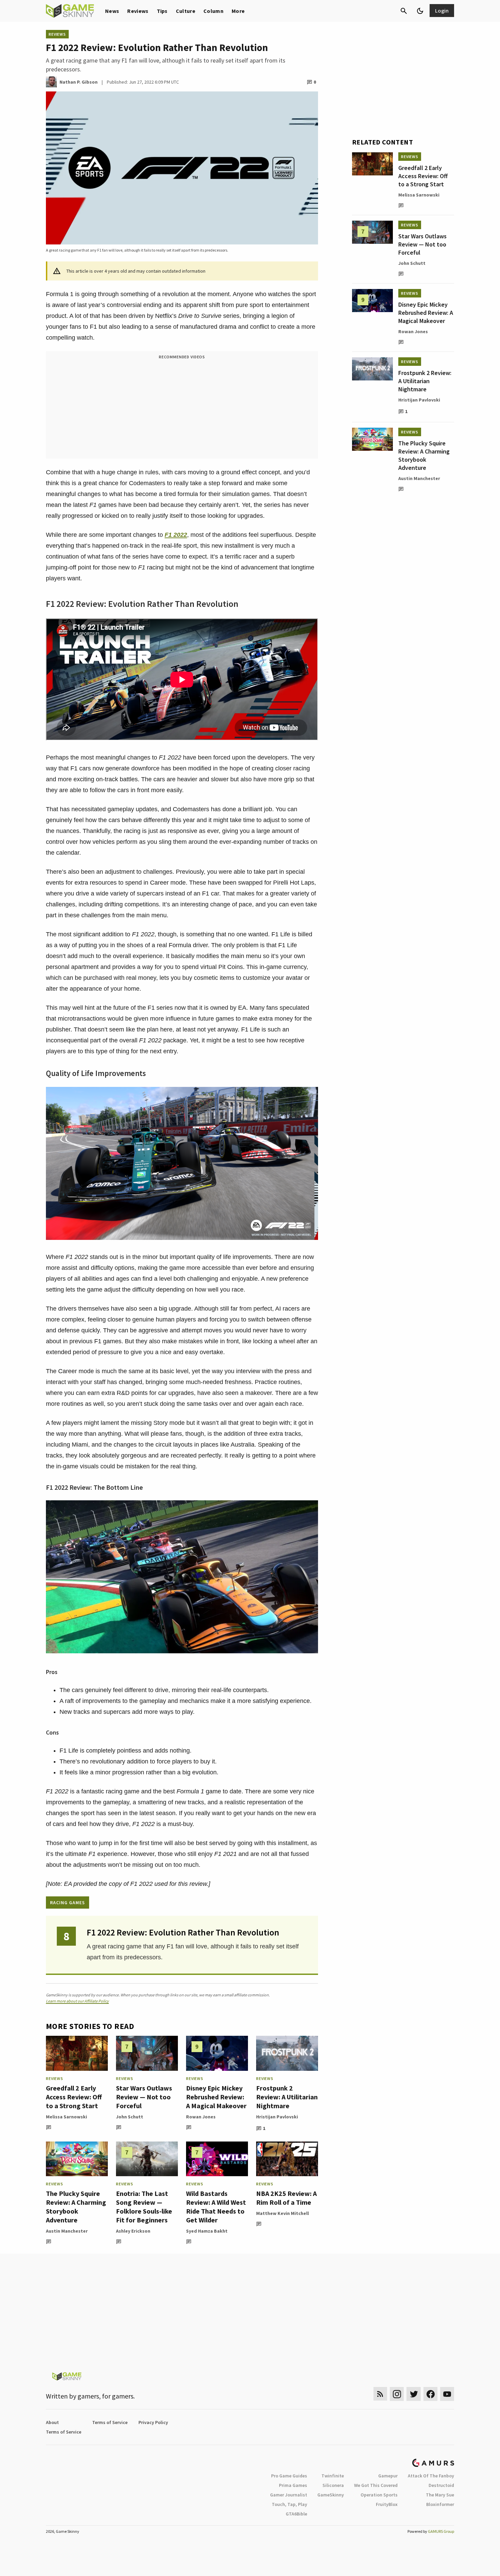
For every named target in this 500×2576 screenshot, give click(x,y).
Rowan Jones (201, 2117)
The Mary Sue (440, 2495)
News (112, 11)
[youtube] (447, 2394)
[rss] (380, 2394)
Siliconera (333, 2485)
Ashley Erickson (133, 2231)
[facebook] (430, 2394)
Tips (162, 11)
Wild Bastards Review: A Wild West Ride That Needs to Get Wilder (216, 2207)
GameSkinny (331, 2495)
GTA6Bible (296, 2514)
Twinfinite (333, 2476)
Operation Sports (379, 2495)
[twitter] (414, 2394)
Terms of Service (110, 2422)
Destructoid (441, 2485)
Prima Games (293, 2485)
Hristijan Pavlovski (277, 2117)
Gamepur (388, 2476)
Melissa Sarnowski (66, 2117)
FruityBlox (387, 2504)
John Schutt (130, 2117)
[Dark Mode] (420, 11)
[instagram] (397, 2394)
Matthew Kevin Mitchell (282, 2213)
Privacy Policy (153, 2422)
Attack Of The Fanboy (431, 2476)
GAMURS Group (441, 2531)
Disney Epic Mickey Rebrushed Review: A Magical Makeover (216, 2097)
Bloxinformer (440, 2504)
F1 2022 (176, 535)
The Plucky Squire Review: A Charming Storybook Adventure (76, 2207)
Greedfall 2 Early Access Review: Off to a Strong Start (74, 2097)
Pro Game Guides (289, 2476)
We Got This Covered (376, 2485)
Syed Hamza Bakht (207, 2231)
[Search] (404, 11)
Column (213, 11)
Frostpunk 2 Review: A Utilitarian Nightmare (287, 2097)
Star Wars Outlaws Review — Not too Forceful (144, 2097)
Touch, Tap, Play (289, 2504)
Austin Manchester (67, 2231)
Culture (186, 11)
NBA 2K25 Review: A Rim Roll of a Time (286, 2198)
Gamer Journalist (289, 2495)
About (52, 2422)
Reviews (138, 11)
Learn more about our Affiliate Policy (77, 2001)
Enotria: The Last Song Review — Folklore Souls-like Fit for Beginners (144, 2207)
